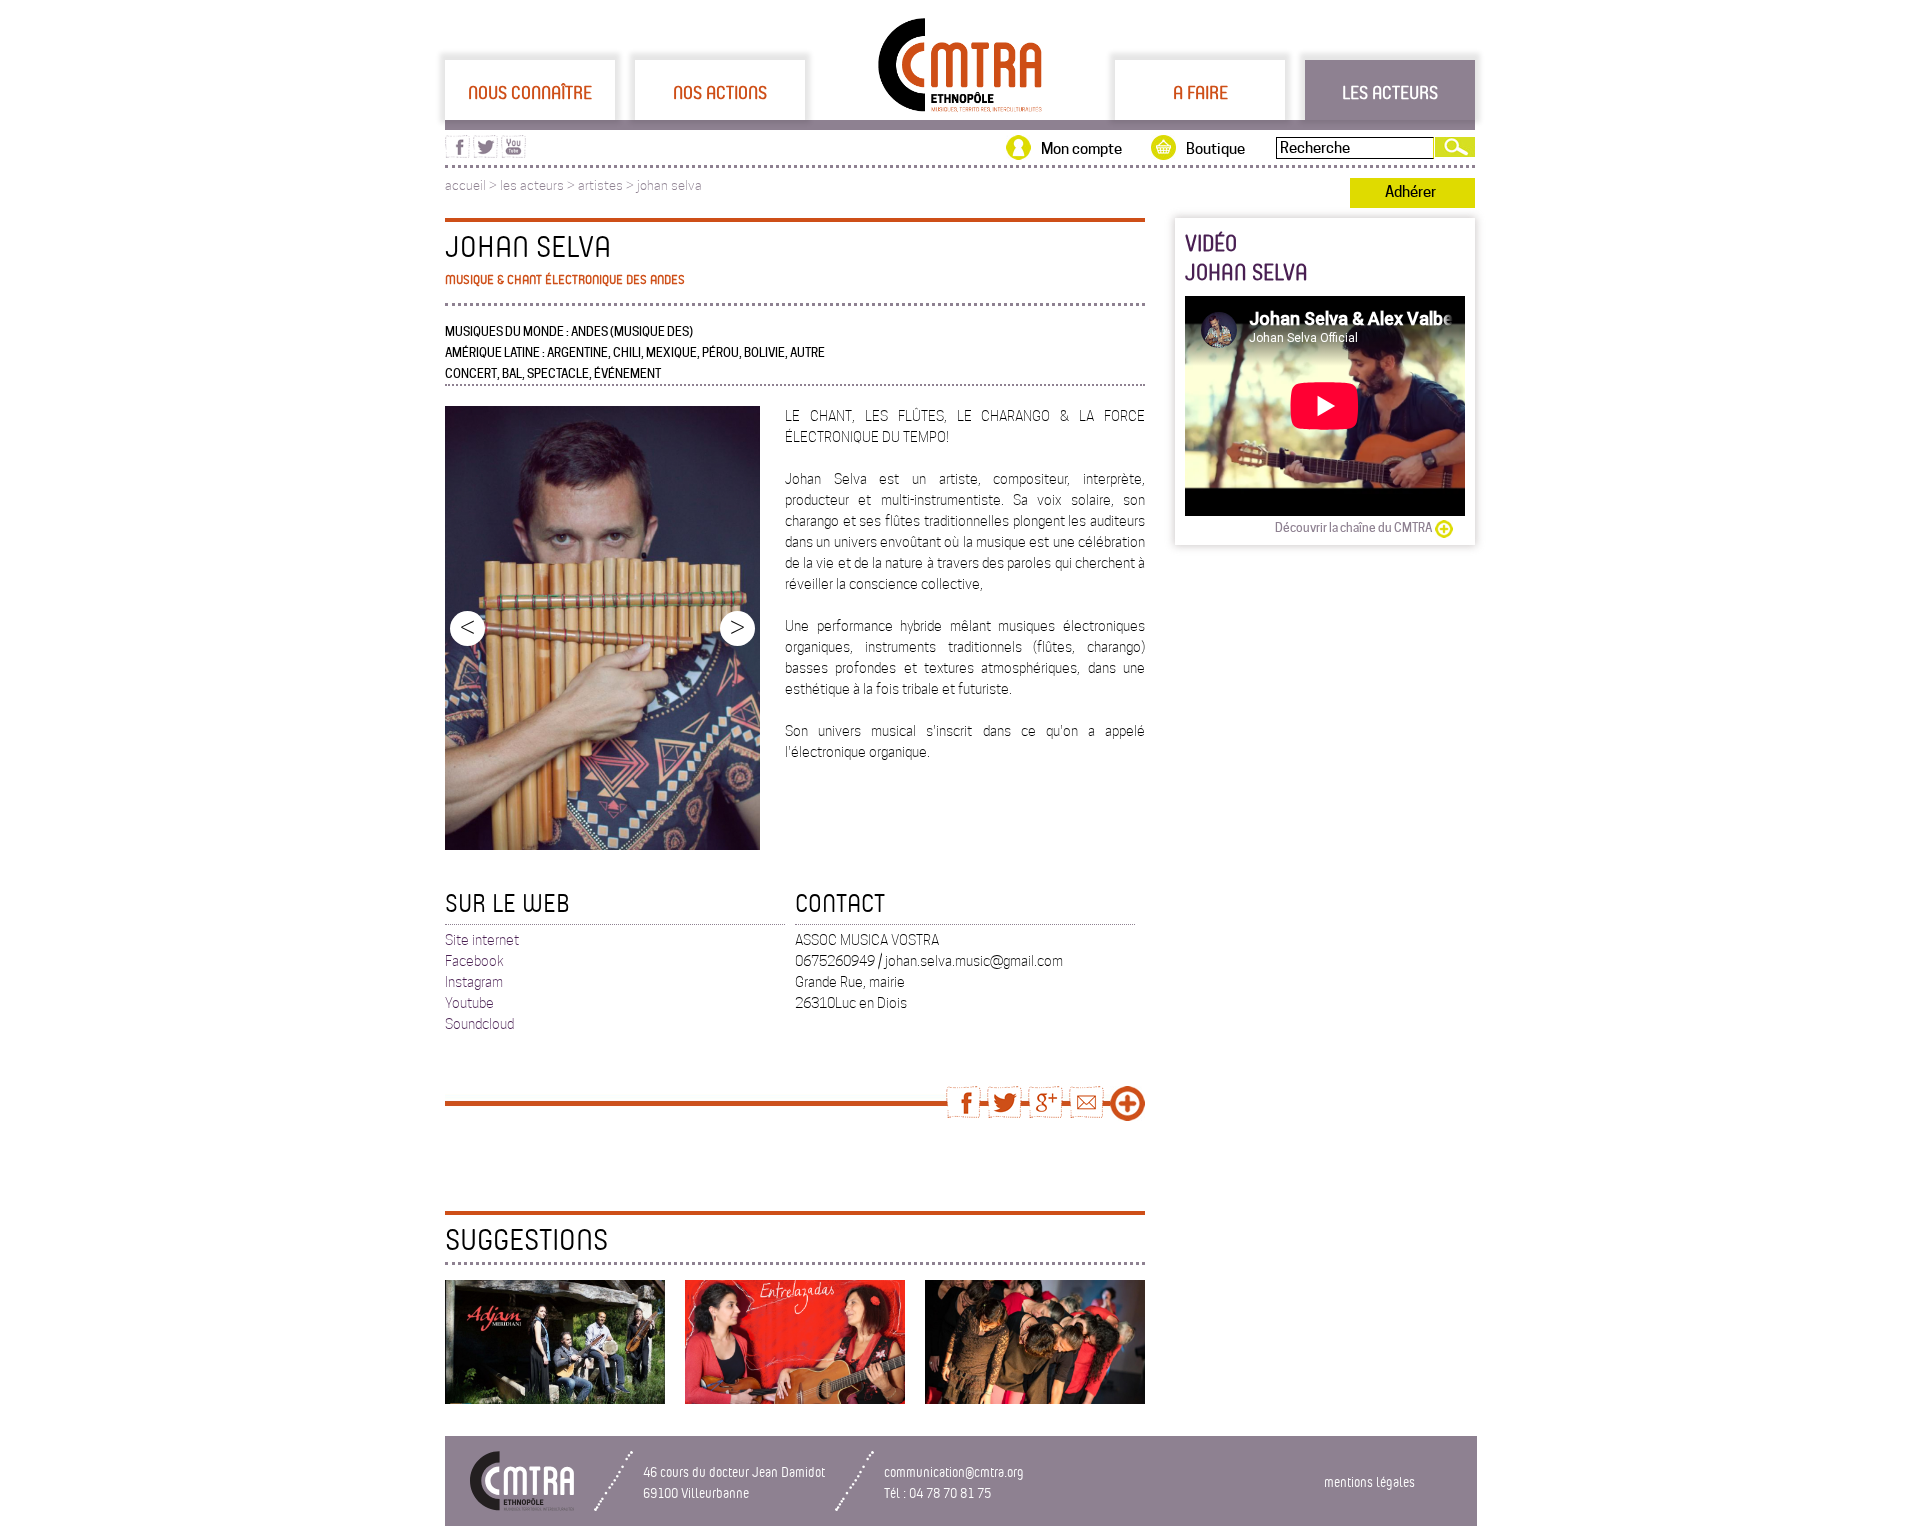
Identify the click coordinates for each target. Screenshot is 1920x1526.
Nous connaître (530, 92)
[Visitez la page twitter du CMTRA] (485, 153)
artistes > (607, 185)
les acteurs (532, 185)
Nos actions (720, 92)
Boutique (1215, 149)
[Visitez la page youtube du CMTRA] (513, 153)
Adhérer (1410, 192)
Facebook (474, 961)
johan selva (669, 185)
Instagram (474, 982)
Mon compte (1081, 149)
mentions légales (1369, 1481)
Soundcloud (479, 1024)
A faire (1200, 92)
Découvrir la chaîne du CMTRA (1353, 527)
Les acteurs (1390, 92)
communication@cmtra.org (954, 1471)
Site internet (482, 940)
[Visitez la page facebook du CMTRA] (457, 153)
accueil (465, 185)
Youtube (469, 1003)
